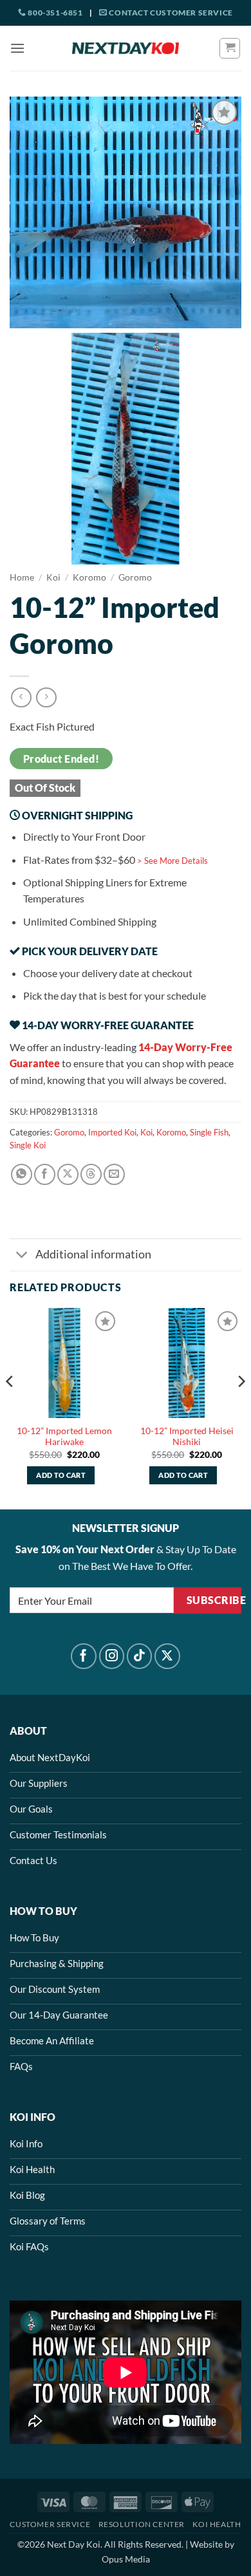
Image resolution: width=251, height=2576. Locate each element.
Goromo (135, 577)
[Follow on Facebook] (84, 1656)
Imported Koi (112, 1132)
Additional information (93, 1254)
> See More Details (172, 861)
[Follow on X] (167, 1656)
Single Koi (28, 1145)
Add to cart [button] (61, 1475)
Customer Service (50, 2524)
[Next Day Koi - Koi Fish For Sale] (126, 48)
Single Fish (209, 1132)
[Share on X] (68, 1174)
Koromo (89, 577)
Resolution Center (142, 2524)
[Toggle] (22, 1256)
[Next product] (21, 697)
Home (22, 577)
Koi (53, 577)
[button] (17, 48)
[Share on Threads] (91, 1174)
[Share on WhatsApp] (22, 1174)
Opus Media (126, 2559)
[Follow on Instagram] (112, 1656)
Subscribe (214, 1600)
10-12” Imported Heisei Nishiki (187, 1437)
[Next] (241, 1407)
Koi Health (217, 2524)
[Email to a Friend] (114, 1174)
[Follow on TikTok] (140, 1656)
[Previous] (10, 1407)
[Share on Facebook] (45, 1174)
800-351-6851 (54, 13)
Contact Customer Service (170, 13)
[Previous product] (46, 697)
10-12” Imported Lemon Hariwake (64, 1437)
